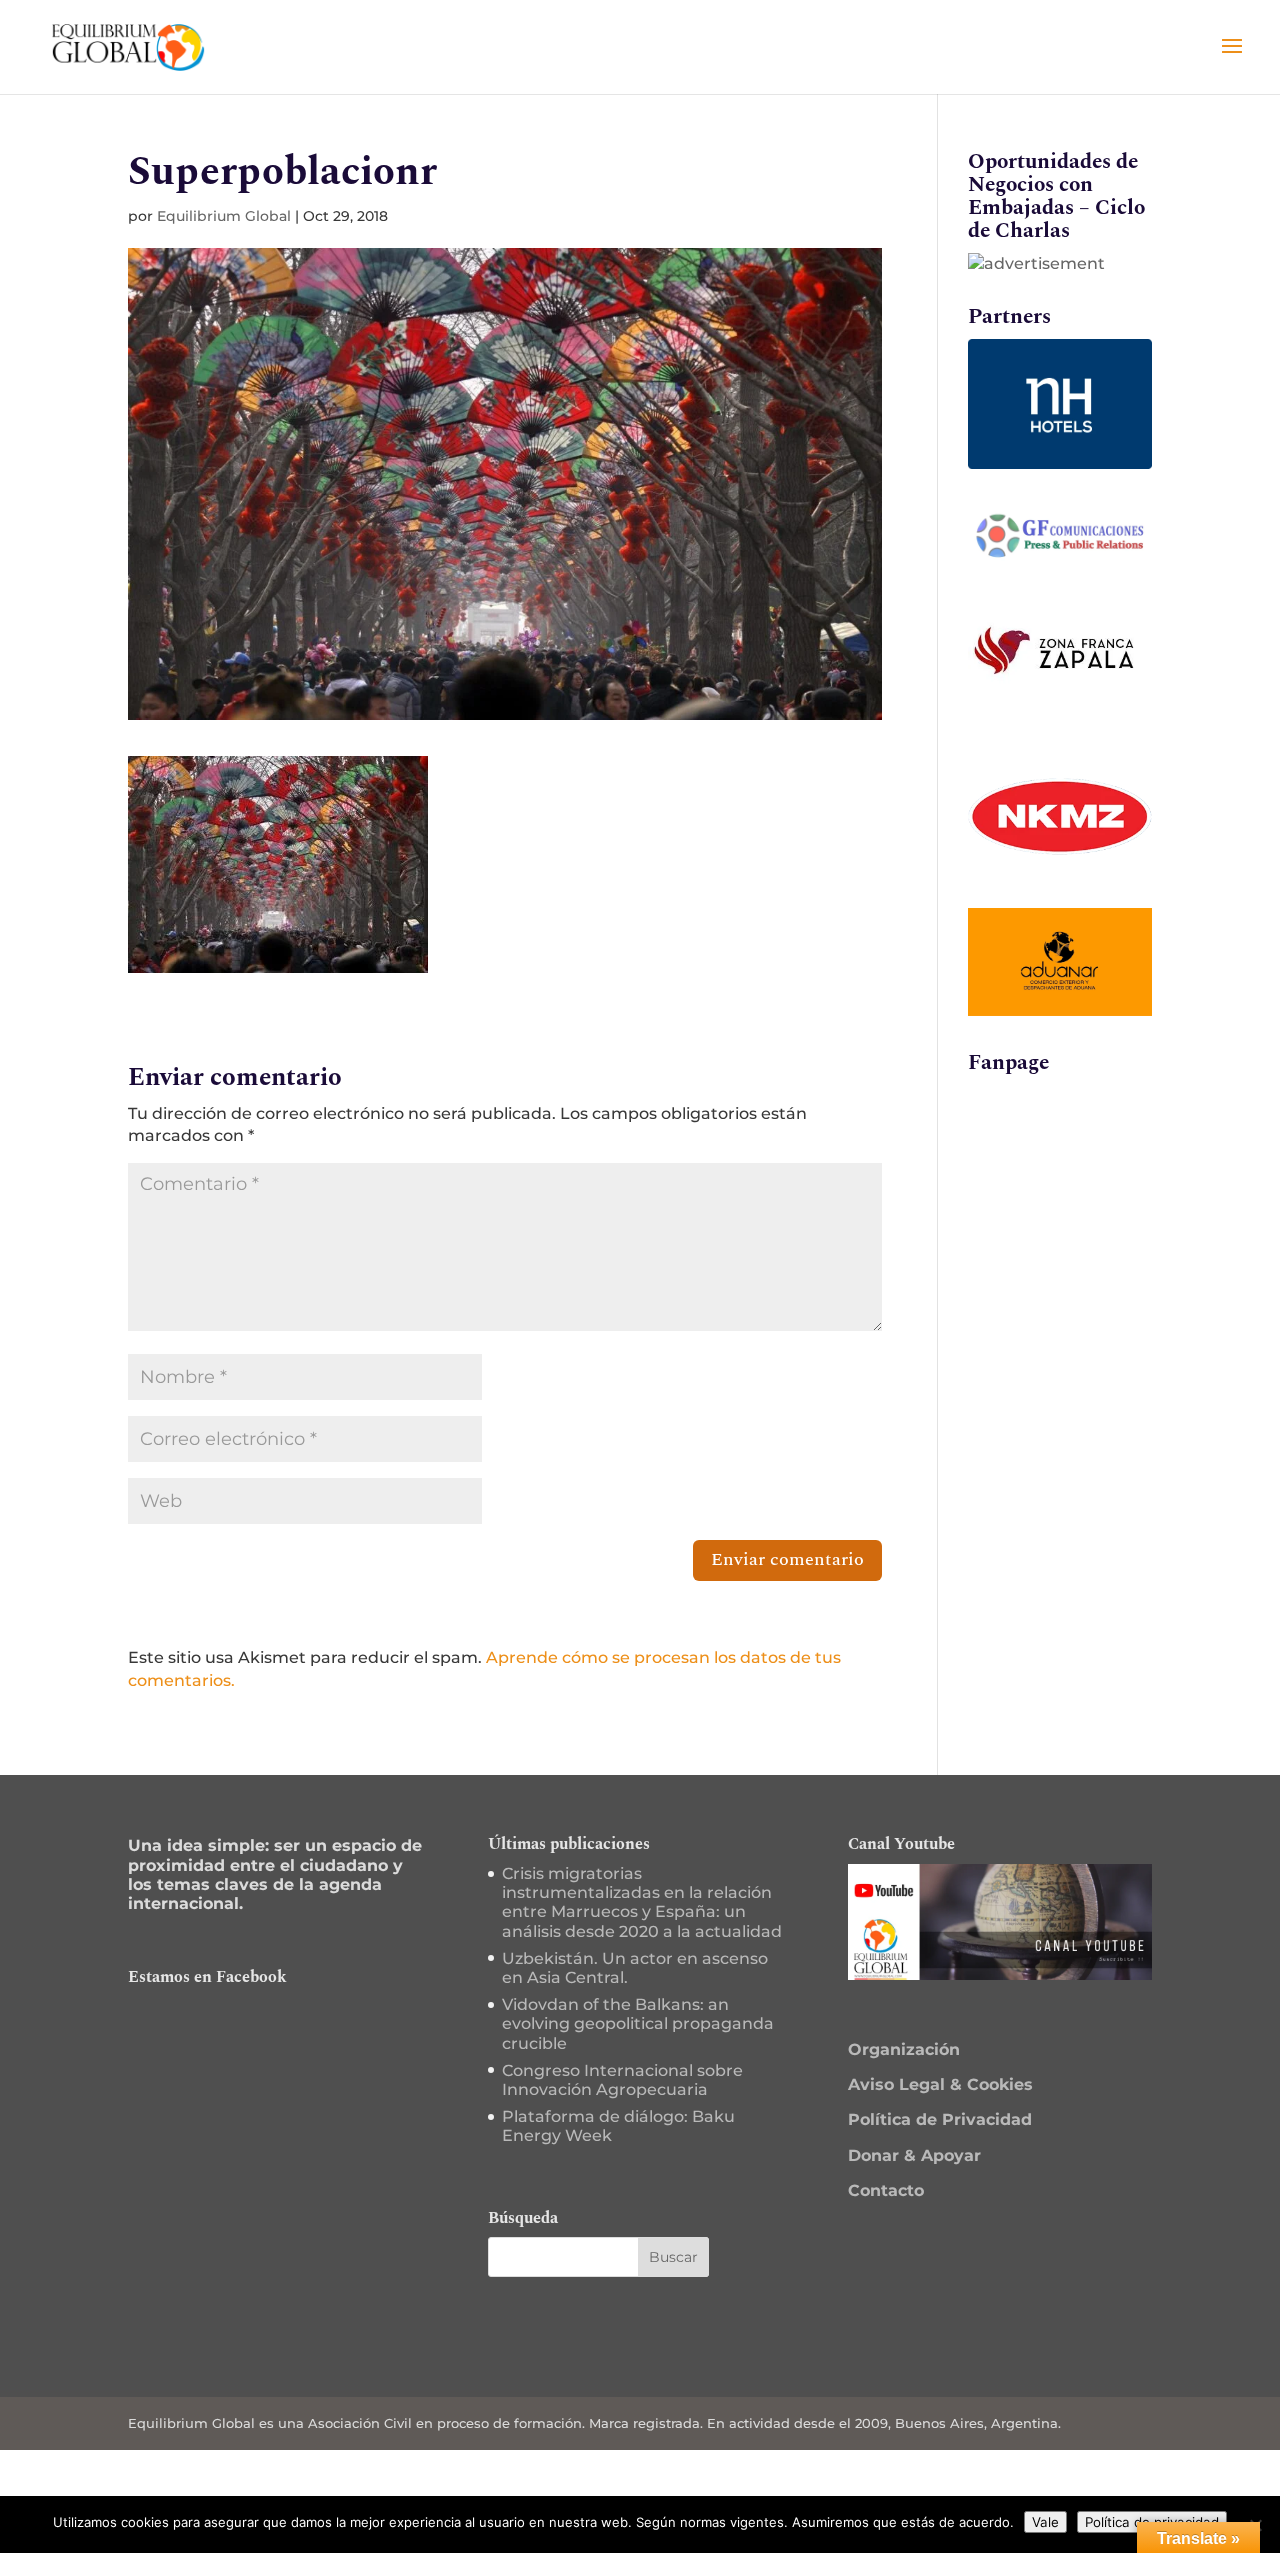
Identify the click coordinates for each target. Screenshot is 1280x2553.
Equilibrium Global (224, 216)
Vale (1045, 2522)
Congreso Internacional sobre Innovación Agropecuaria (622, 2080)
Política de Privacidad (940, 2119)
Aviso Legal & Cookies (940, 2084)
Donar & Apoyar (914, 2155)
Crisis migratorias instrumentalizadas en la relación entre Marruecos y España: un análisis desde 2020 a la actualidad (642, 1902)
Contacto (886, 2190)
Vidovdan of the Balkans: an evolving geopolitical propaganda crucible (638, 2023)
